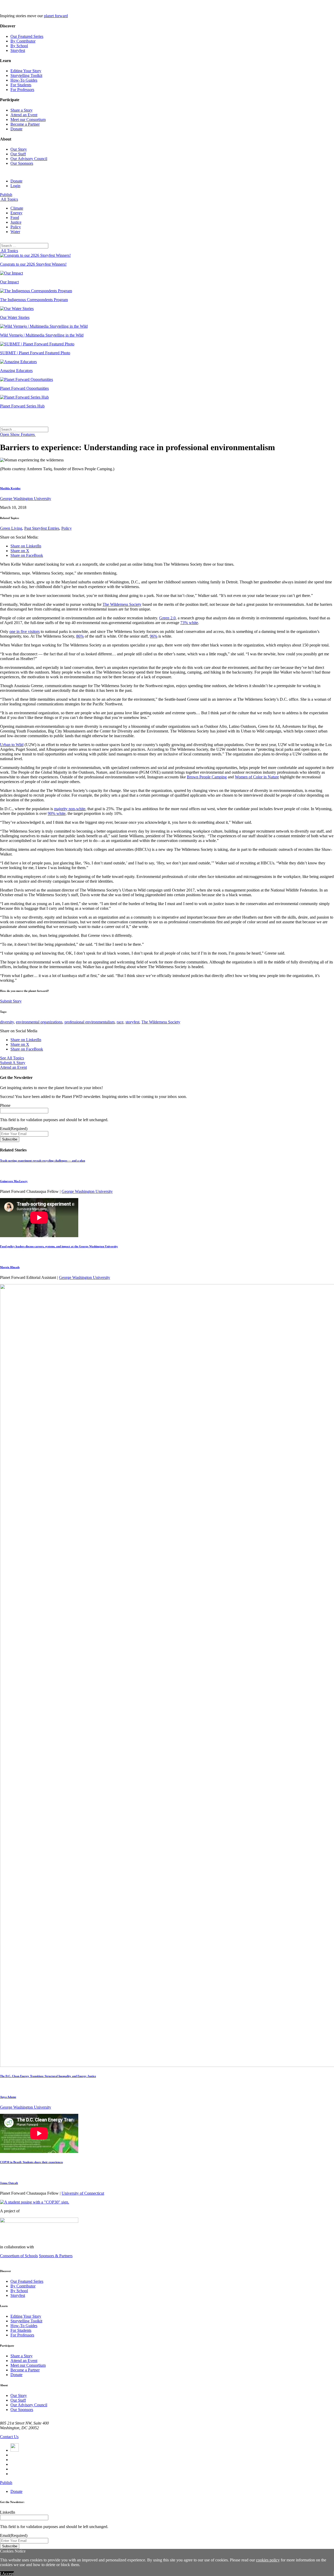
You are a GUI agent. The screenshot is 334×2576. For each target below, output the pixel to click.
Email (14, 1129)
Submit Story (11, 1001)
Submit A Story (13, 1063)
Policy (16, 227)
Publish (6, 195)
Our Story (19, 149)
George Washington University (26, 499)
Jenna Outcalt (9, 2183)
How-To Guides (24, 80)
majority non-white (70, 809)
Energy (16, 213)
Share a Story (22, 110)
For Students (21, 85)
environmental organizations (39, 1022)
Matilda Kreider (10, 488)
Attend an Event (24, 115)
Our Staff (18, 154)
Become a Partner (25, 124)
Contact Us (9, 2437)
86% (80, 636)
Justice (16, 222)
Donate (16, 129)
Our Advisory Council (29, 159)
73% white (189, 623)
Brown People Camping (207, 777)
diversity (7, 1022)
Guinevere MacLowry (14, 1181)
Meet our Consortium (28, 120)
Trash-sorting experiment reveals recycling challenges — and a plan (43, 1161)
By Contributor (23, 41)
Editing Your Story (26, 71)
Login (15, 186)
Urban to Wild (12, 745)
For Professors (22, 90)
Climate (17, 208)
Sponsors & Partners (56, 2256)
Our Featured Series (27, 36)
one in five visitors (25, 631)
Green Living (11, 528)
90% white (57, 813)
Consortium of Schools (19, 2256)
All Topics (9, 199)
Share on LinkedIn (26, 546)
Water (15, 232)
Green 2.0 (167, 618)
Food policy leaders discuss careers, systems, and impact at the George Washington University (59, 1246)
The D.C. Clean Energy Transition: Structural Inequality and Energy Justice (48, 2076)
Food (15, 218)
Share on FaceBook (27, 555)
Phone (5, 1105)
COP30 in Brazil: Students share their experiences (31, 2162)
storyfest (132, 1022)
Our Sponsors (22, 163)
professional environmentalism (90, 1022)
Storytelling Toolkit (26, 75)
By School (19, 46)
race (120, 1022)
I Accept (7, 2574)
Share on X (20, 551)
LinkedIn (8, 2512)
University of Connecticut (83, 2193)
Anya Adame (8, 2097)
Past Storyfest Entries (42, 528)
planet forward (56, 16)
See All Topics (12, 1058)
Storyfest (18, 50)
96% (154, 636)
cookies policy (268, 2560)
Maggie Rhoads (10, 1267)
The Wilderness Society (122, 604)
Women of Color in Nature (257, 777)
